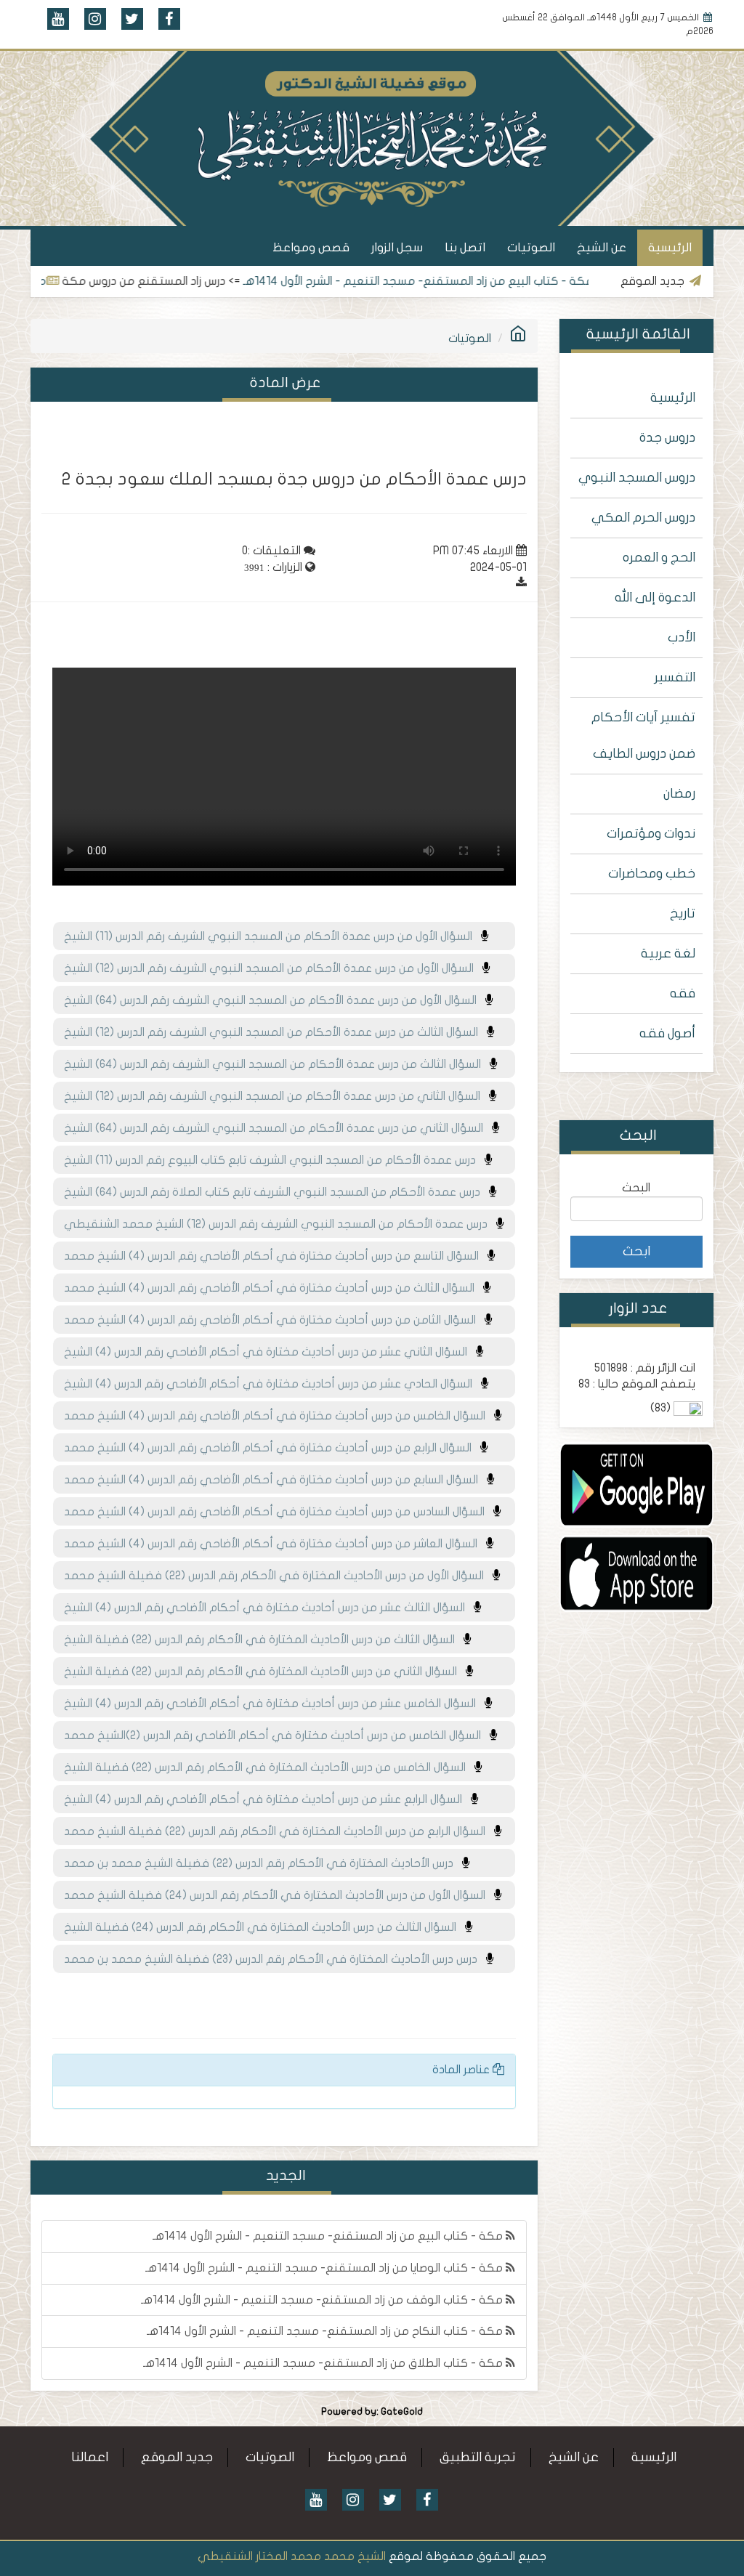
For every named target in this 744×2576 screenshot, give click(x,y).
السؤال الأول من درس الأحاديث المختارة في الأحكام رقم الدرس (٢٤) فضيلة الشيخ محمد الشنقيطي (279, 1900)
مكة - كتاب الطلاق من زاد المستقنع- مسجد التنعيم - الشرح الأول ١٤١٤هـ (324, 2363)
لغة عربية (668, 953)
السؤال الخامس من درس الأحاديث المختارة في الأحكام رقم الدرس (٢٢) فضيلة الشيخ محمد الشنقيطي (269, 1772)
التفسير (675, 677)
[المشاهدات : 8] (637, 1484)
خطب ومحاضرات (652, 874)
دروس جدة (667, 438)
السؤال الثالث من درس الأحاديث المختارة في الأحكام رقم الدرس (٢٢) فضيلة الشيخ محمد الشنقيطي (264, 1644)
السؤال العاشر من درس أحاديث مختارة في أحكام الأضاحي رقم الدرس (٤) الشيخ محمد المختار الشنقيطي (275, 1548)
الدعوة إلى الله (655, 598)
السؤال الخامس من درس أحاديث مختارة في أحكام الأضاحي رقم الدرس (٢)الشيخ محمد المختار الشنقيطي (277, 1740)
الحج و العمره (659, 558)
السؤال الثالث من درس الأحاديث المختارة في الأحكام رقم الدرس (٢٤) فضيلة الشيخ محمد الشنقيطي (264, 1932)
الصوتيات (531, 247)
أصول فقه (667, 1033)
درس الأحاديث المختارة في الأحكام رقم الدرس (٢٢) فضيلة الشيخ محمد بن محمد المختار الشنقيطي (263, 1868)
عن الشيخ (602, 247)
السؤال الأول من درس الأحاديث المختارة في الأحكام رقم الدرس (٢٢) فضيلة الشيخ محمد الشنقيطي (278, 1580)
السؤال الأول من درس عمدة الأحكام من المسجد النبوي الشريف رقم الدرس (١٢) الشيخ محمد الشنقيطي (273, 973)
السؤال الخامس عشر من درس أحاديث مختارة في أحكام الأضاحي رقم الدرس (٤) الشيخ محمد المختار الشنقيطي (274, 1708)
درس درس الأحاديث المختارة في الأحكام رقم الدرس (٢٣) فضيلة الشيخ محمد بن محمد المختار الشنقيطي (275, 1964)
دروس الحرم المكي (643, 518)
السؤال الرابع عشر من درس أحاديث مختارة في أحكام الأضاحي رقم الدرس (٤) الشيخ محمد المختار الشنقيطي (267, 1804)
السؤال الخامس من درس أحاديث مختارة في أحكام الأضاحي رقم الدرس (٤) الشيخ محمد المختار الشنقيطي (279, 1420)
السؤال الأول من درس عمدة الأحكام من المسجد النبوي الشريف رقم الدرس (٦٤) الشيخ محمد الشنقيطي (275, 1005)
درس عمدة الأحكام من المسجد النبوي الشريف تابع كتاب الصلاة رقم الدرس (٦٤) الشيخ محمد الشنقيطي (276, 1196)
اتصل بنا (465, 247)
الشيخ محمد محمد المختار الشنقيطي (292, 2556)
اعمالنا (90, 2457)
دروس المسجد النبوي (637, 478)
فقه (683, 993)
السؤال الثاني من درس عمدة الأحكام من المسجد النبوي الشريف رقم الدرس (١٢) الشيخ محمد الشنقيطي (276, 1101)
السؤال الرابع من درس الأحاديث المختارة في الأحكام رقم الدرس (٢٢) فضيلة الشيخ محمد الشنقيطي (279, 1836)
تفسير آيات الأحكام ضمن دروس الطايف (643, 736)
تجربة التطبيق (478, 2457)
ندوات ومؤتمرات (651, 834)
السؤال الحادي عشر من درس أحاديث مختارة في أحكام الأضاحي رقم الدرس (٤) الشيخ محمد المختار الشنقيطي (272, 1388)
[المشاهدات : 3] (637, 1573)
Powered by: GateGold (372, 2412)
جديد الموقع (177, 2457)
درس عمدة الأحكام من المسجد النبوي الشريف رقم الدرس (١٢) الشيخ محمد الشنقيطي (280, 1224)
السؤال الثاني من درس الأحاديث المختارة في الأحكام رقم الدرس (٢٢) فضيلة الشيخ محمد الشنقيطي (265, 1676)
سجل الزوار (397, 247)
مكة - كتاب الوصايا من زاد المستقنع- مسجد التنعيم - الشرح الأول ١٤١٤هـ (325, 2268)
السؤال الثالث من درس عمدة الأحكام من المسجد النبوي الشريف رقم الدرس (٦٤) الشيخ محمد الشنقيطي (277, 1069)
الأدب (682, 637)
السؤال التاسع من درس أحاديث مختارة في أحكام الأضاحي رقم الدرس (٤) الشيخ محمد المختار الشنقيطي (276, 1260)
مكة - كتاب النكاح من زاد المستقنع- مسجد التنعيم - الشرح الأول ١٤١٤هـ (326, 2331)
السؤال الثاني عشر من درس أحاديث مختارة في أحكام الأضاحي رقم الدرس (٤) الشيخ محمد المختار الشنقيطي (270, 1356)
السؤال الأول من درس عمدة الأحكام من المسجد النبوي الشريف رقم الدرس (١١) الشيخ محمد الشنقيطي (272, 941)
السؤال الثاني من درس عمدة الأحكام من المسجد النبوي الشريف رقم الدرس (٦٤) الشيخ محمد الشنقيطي (278, 1133)
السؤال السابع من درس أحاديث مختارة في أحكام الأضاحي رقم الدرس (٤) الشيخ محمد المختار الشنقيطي (275, 1484)
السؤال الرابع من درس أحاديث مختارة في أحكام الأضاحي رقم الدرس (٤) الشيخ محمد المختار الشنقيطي (272, 1452)
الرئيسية (670, 247)
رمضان (679, 794)
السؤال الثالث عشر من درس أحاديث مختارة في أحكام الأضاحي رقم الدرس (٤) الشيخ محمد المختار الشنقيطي (269, 1612)
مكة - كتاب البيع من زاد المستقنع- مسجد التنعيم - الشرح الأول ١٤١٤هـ (461, 281)
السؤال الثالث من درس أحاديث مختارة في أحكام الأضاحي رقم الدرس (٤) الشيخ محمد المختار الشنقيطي (274, 1292)
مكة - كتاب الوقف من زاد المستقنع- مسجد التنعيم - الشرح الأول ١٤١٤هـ (323, 2300)
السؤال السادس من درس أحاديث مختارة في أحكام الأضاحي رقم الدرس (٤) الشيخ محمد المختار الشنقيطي (279, 1516)
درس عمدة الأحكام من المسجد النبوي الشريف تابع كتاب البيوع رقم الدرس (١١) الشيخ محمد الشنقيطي (274, 1165)
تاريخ (683, 914)
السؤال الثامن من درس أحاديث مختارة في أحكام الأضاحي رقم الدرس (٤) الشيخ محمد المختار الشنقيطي (274, 1324)
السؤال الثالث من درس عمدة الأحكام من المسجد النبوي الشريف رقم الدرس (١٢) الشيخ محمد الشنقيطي (275, 1037)
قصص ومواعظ (311, 247)
